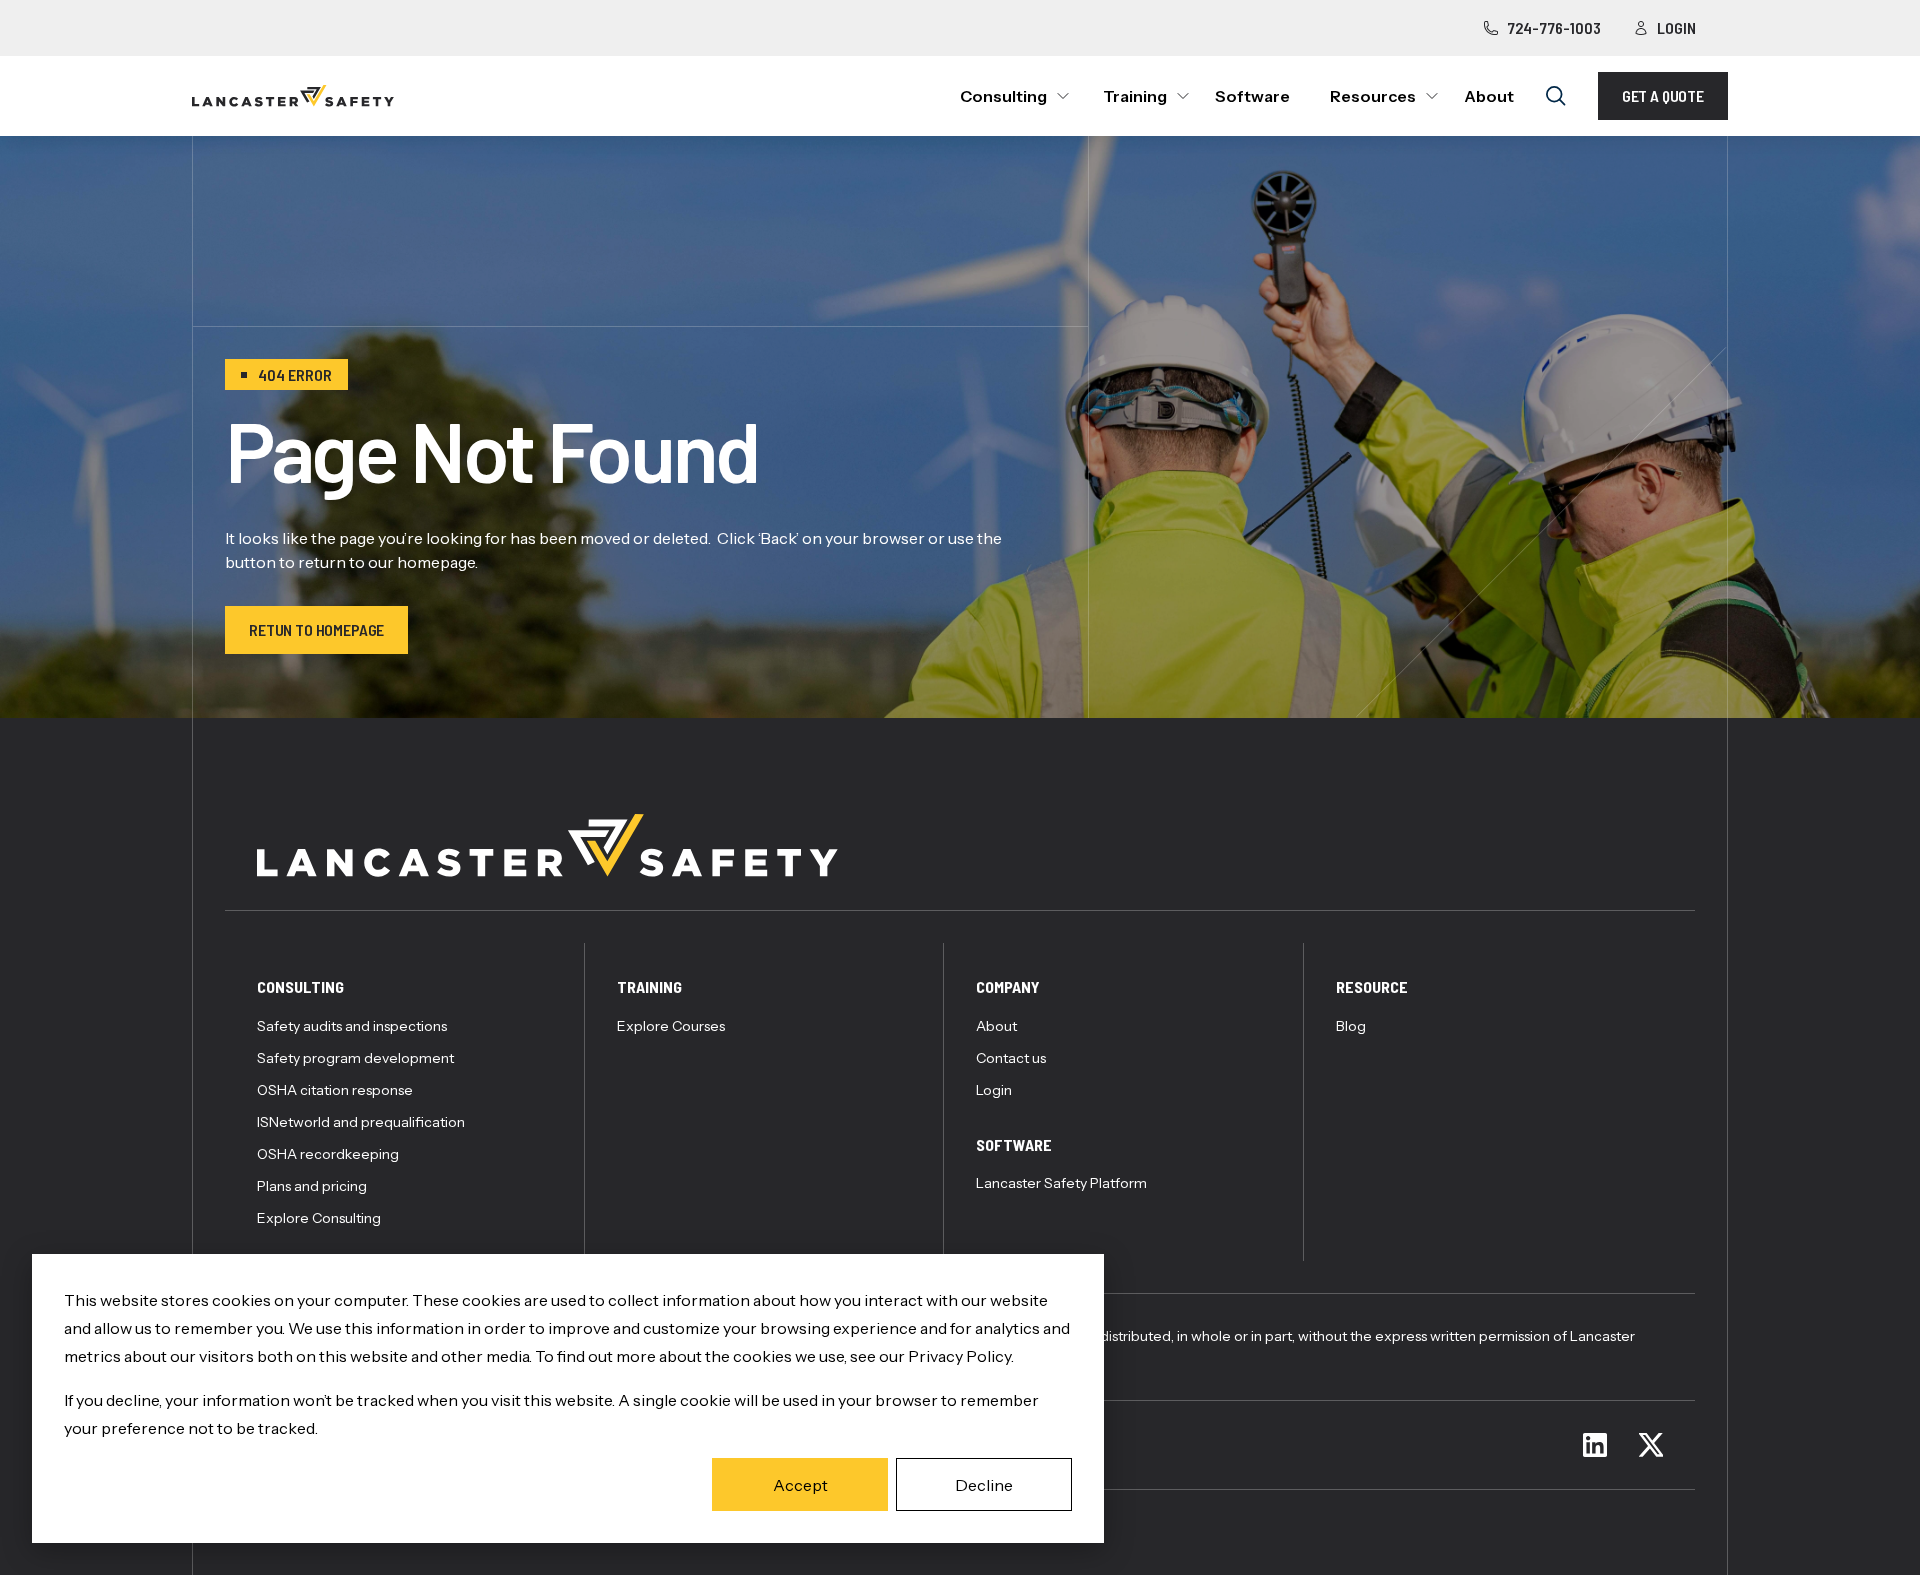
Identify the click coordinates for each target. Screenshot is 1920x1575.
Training (1135, 96)
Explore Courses (671, 1026)
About (1489, 96)
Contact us (1011, 1058)
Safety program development (355, 1058)
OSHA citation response (335, 1090)
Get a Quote (1663, 95)
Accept (800, 1485)
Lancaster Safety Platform (1061, 1183)
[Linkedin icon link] (1595, 1445)
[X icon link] (1651, 1445)
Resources (1373, 96)
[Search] (1556, 96)
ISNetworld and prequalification (361, 1122)
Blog (1351, 1026)
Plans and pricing (312, 1186)
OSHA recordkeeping (328, 1154)
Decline (984, 1485)
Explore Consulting (319, 1218)
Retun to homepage (316, 629)
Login (1676, 27)
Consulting (1003, 96)
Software (1252, 96)
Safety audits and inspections (352, 1026)
